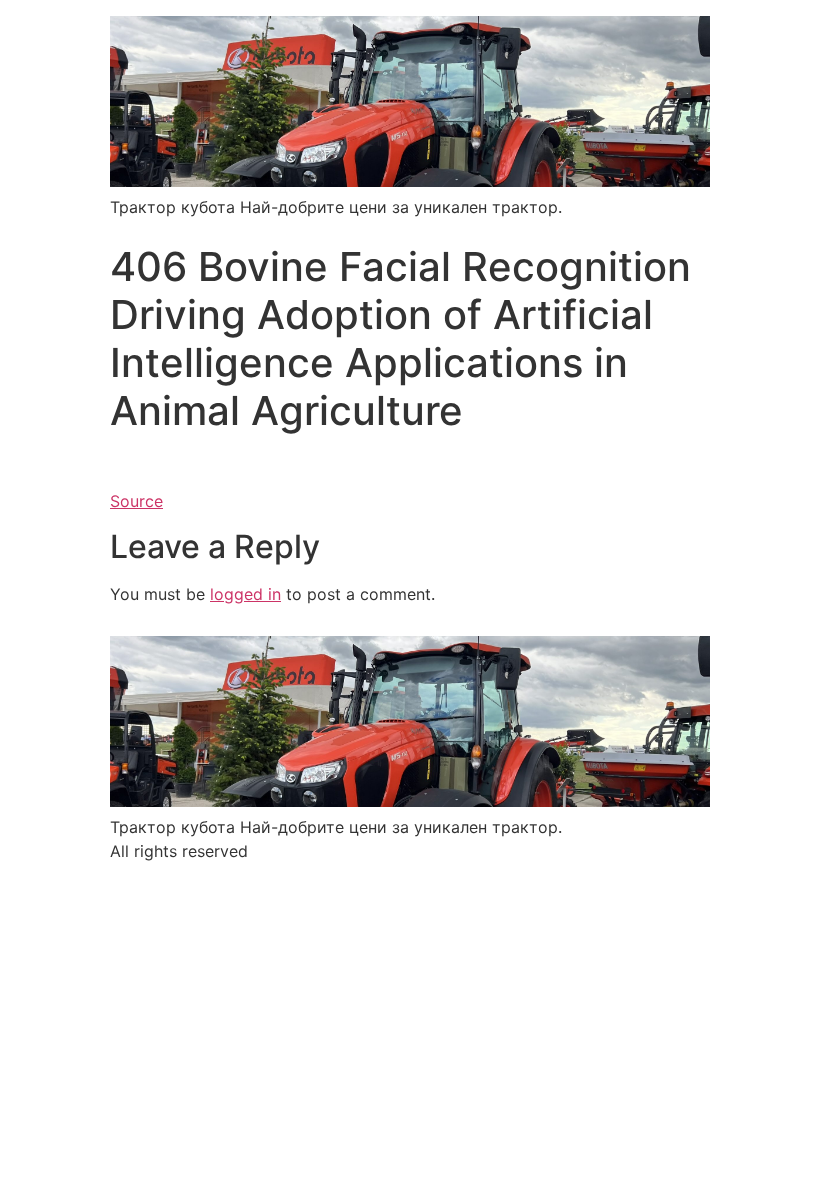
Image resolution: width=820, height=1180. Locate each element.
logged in (245, 594)
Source (136, 501)
